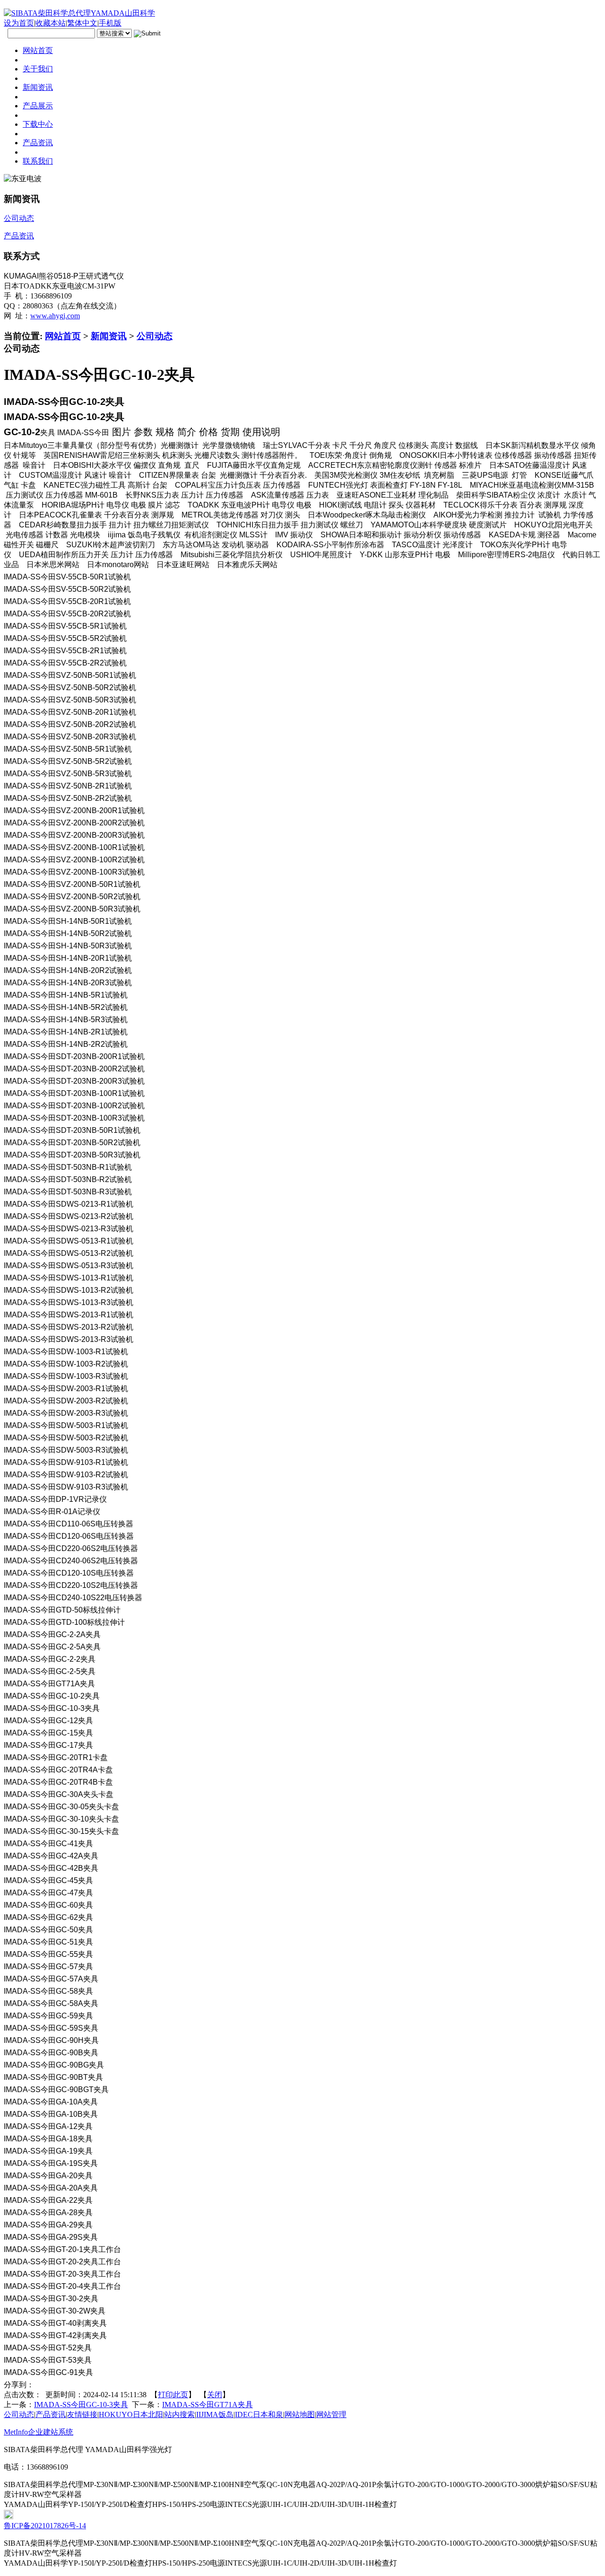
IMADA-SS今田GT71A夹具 (207, 2405)
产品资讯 (51, 2414)
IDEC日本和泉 (259, 2414)
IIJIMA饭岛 (215, 2414)
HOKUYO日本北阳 (131, 2414)
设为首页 (19, 23)
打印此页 (173, 2395)
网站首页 (63, 336)
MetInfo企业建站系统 (39, 2432)
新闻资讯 (109, 336)
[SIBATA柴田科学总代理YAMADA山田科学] (79, 13)
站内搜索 (180, 2414)
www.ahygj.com (55, 316)
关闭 (215, 2395)
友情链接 (82, 2414)
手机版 (110, 23)
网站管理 (331, 2414)
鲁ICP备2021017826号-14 (45, 2526)
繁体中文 (82, 23)
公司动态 (155, 336)
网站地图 (300, 2414)
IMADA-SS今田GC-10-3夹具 (81, 2405)
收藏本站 (51, 23)
